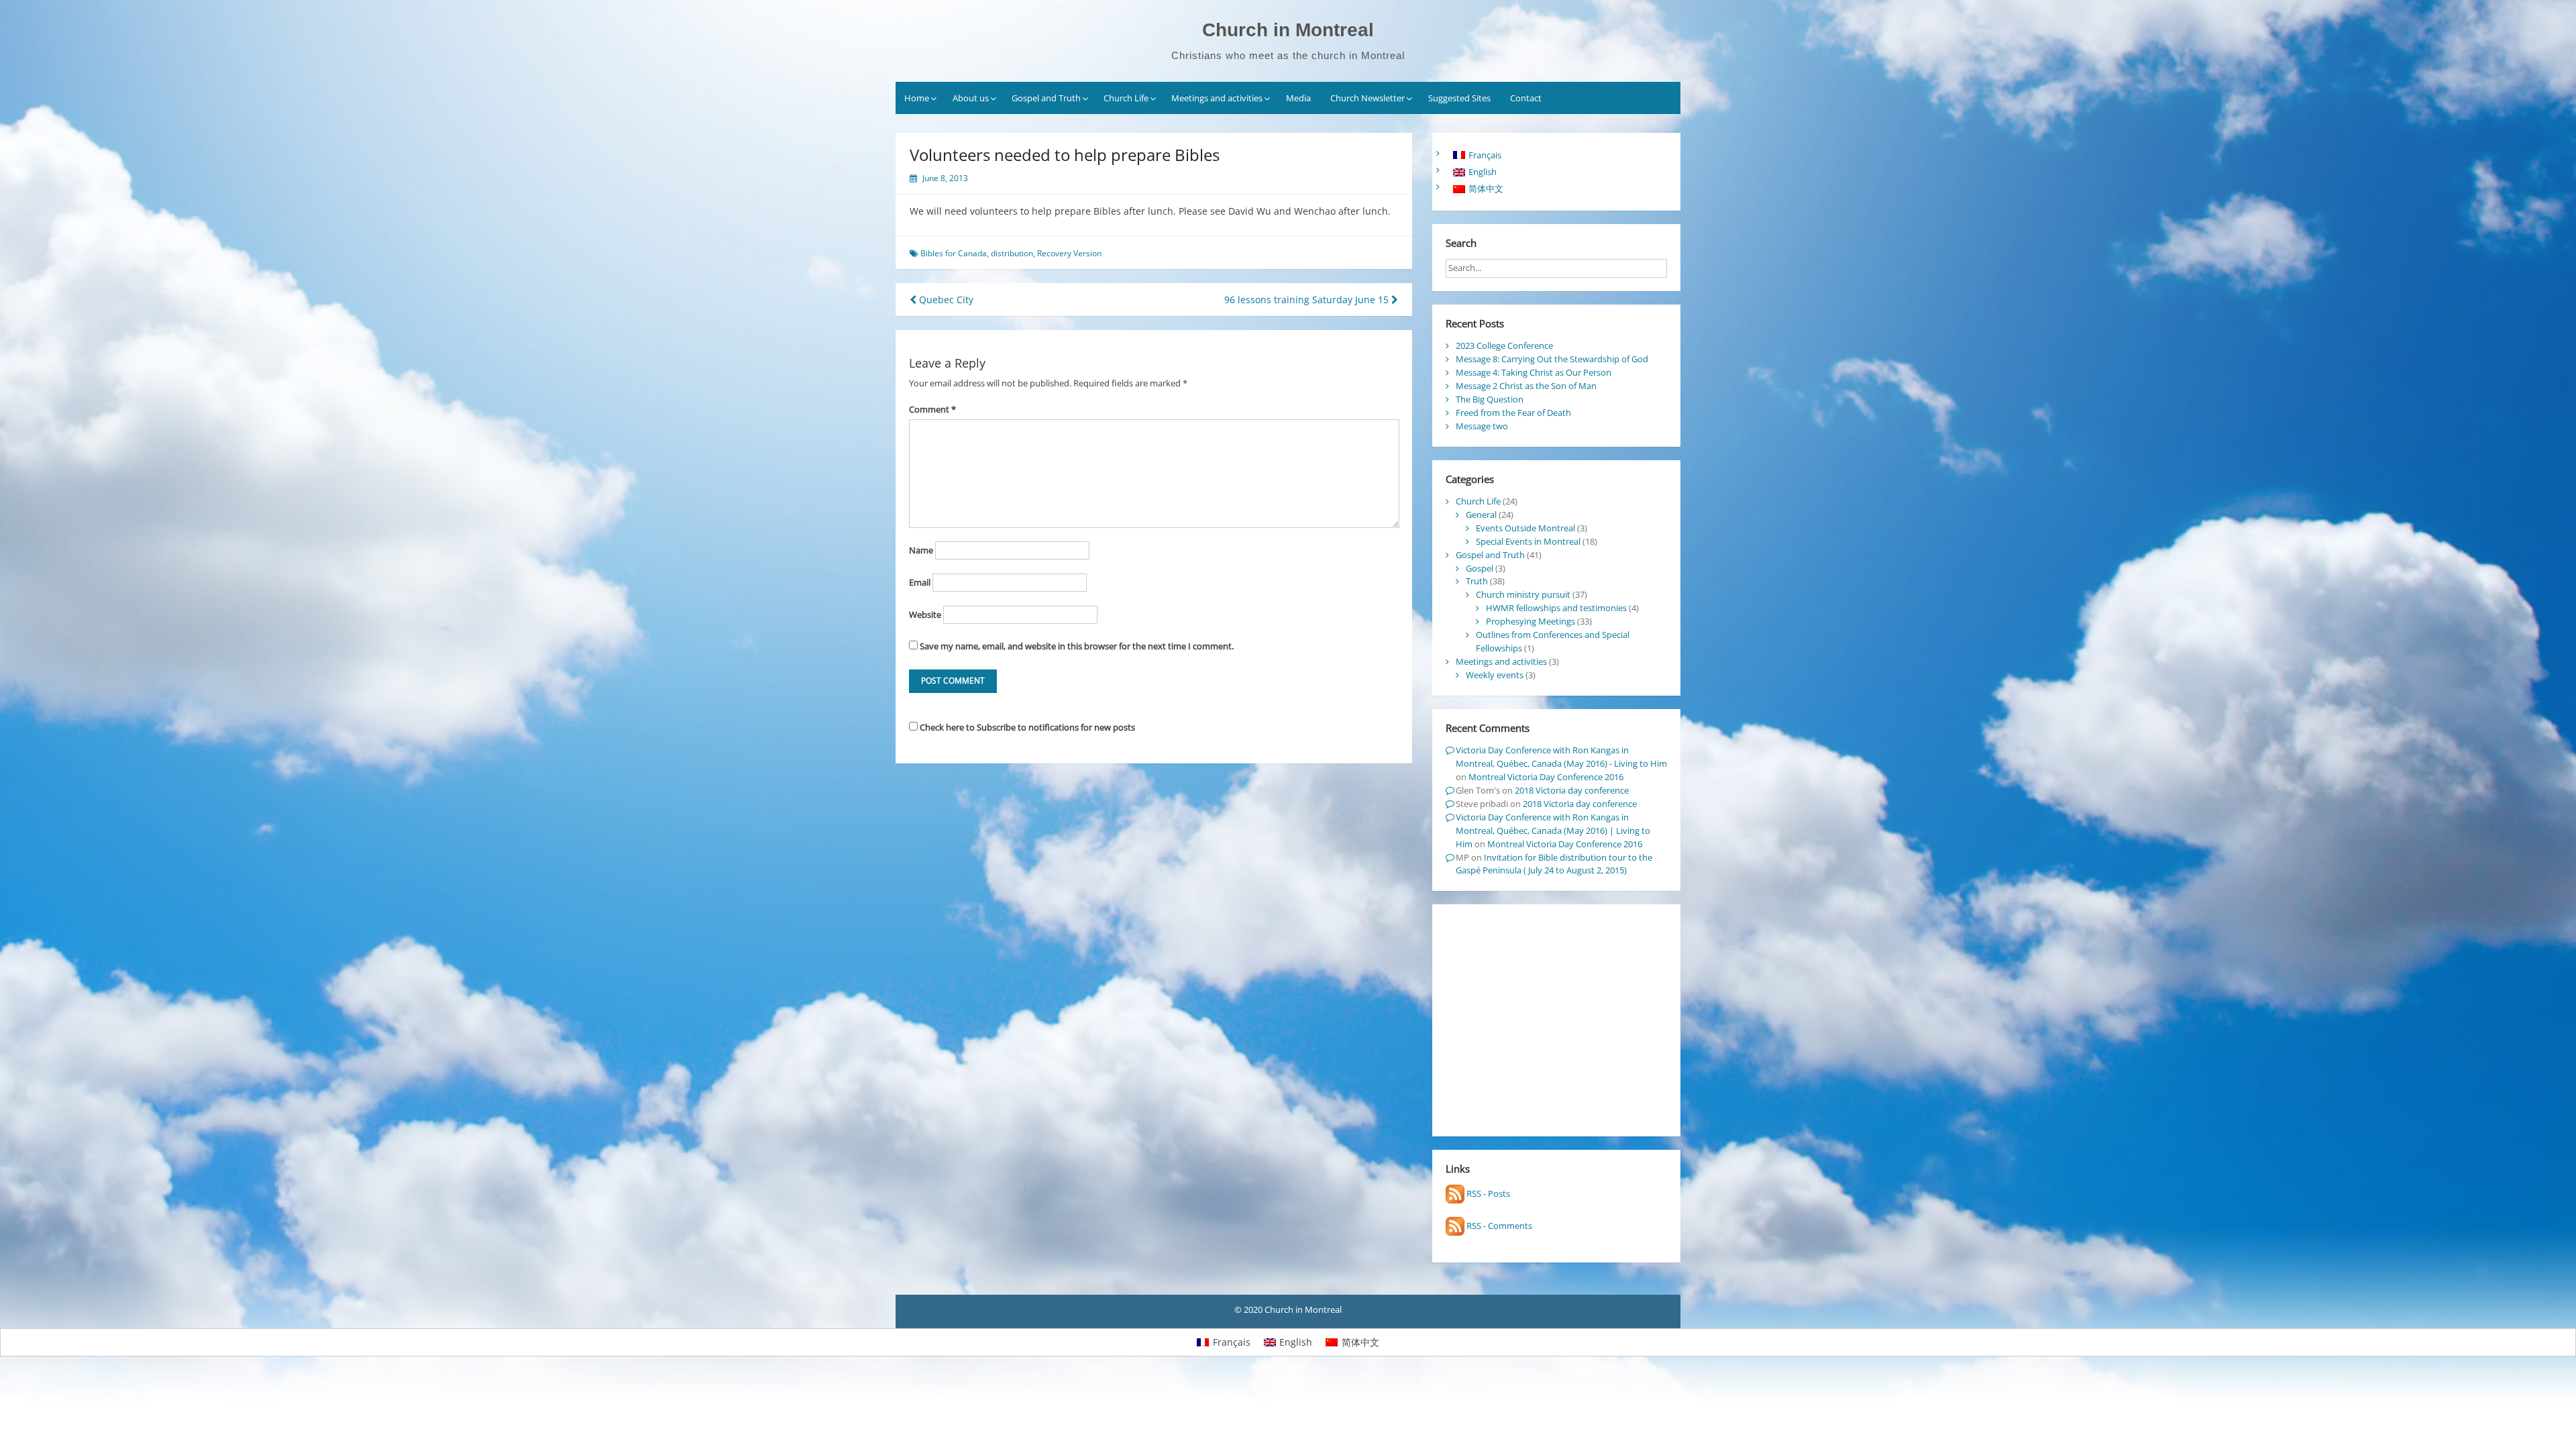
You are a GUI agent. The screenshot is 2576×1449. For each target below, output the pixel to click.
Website (925, 614)
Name (921, 550)
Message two (1482, 426)
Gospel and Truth (1046, 98)
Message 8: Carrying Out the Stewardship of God (1552, 359)
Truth (1477, 581)
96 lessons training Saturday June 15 (1308, 300)
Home (917, 98)
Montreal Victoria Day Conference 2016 (1546, 777)
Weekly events (1495, 675)
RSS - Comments (1498, 1226)
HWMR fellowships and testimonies (1556, 608)
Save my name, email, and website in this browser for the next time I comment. (1077, 646)
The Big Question (1490, 399)
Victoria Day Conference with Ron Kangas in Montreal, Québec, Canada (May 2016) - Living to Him (1561, 757)
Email (920, 582)
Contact (1526, 98)
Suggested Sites (1459, 98)
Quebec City (945, 300)
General (1481, 515)
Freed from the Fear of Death (1513, 413)
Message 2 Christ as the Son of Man (1526, 386)
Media (1298, 98)
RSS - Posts (1487, 1193)
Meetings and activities (1217, 98)
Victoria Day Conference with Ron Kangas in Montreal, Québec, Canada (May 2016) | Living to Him (1553, 830)
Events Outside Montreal (1525, 528)
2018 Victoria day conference (1572, 790)
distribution (1012, 253)
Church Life (1126, 98)
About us (971, 98)
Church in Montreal (1288, 30)
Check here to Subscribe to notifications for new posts (1026, 727)
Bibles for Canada (954, 253)
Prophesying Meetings (1531, 621)
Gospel (1480, 568)
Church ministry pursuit (1523, 594)
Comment (932, 409)
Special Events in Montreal (1528, 541)
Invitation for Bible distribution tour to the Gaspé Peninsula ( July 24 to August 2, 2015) (1554, 864)
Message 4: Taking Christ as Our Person (1534, 372)
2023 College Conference (1504, 345)
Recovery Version (1069, 253)
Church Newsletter (1367, 98)
